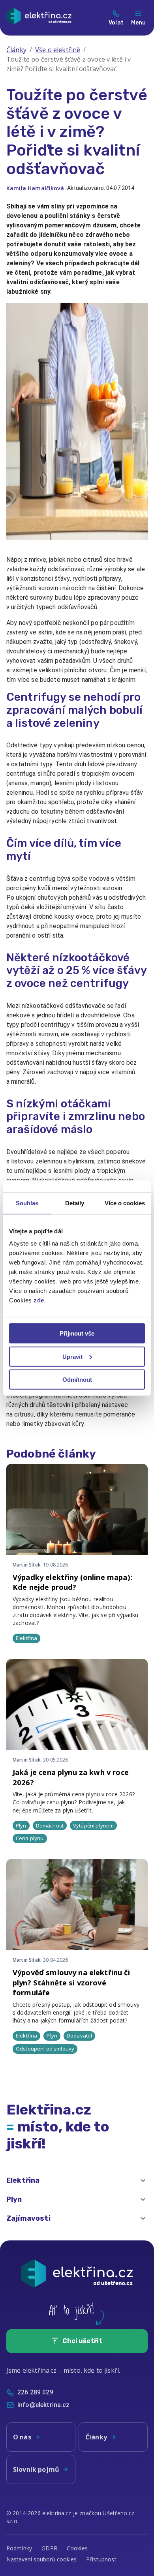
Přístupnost (101, 2559)
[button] (77, 2180)
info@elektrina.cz (44, 2405)
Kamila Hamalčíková (35, 188)
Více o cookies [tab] (125, 1203)
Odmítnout (77, 1380)
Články (16, 50)
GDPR (49, 2548)
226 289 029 (35, 2392)
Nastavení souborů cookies (41, 2559)
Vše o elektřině (58, 50)
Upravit (72, 1356)
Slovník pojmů (36, 2469)
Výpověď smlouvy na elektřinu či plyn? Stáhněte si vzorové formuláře (71, 1982)
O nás (22, 2437)
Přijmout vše (77, 1333)
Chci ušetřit (82, 2341)
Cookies (77, 2548)
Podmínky (19, 2548)
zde (39, 1300)
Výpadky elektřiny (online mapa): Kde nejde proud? (72, 1582)
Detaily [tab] (75, 1203)
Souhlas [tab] (27, 1203)
